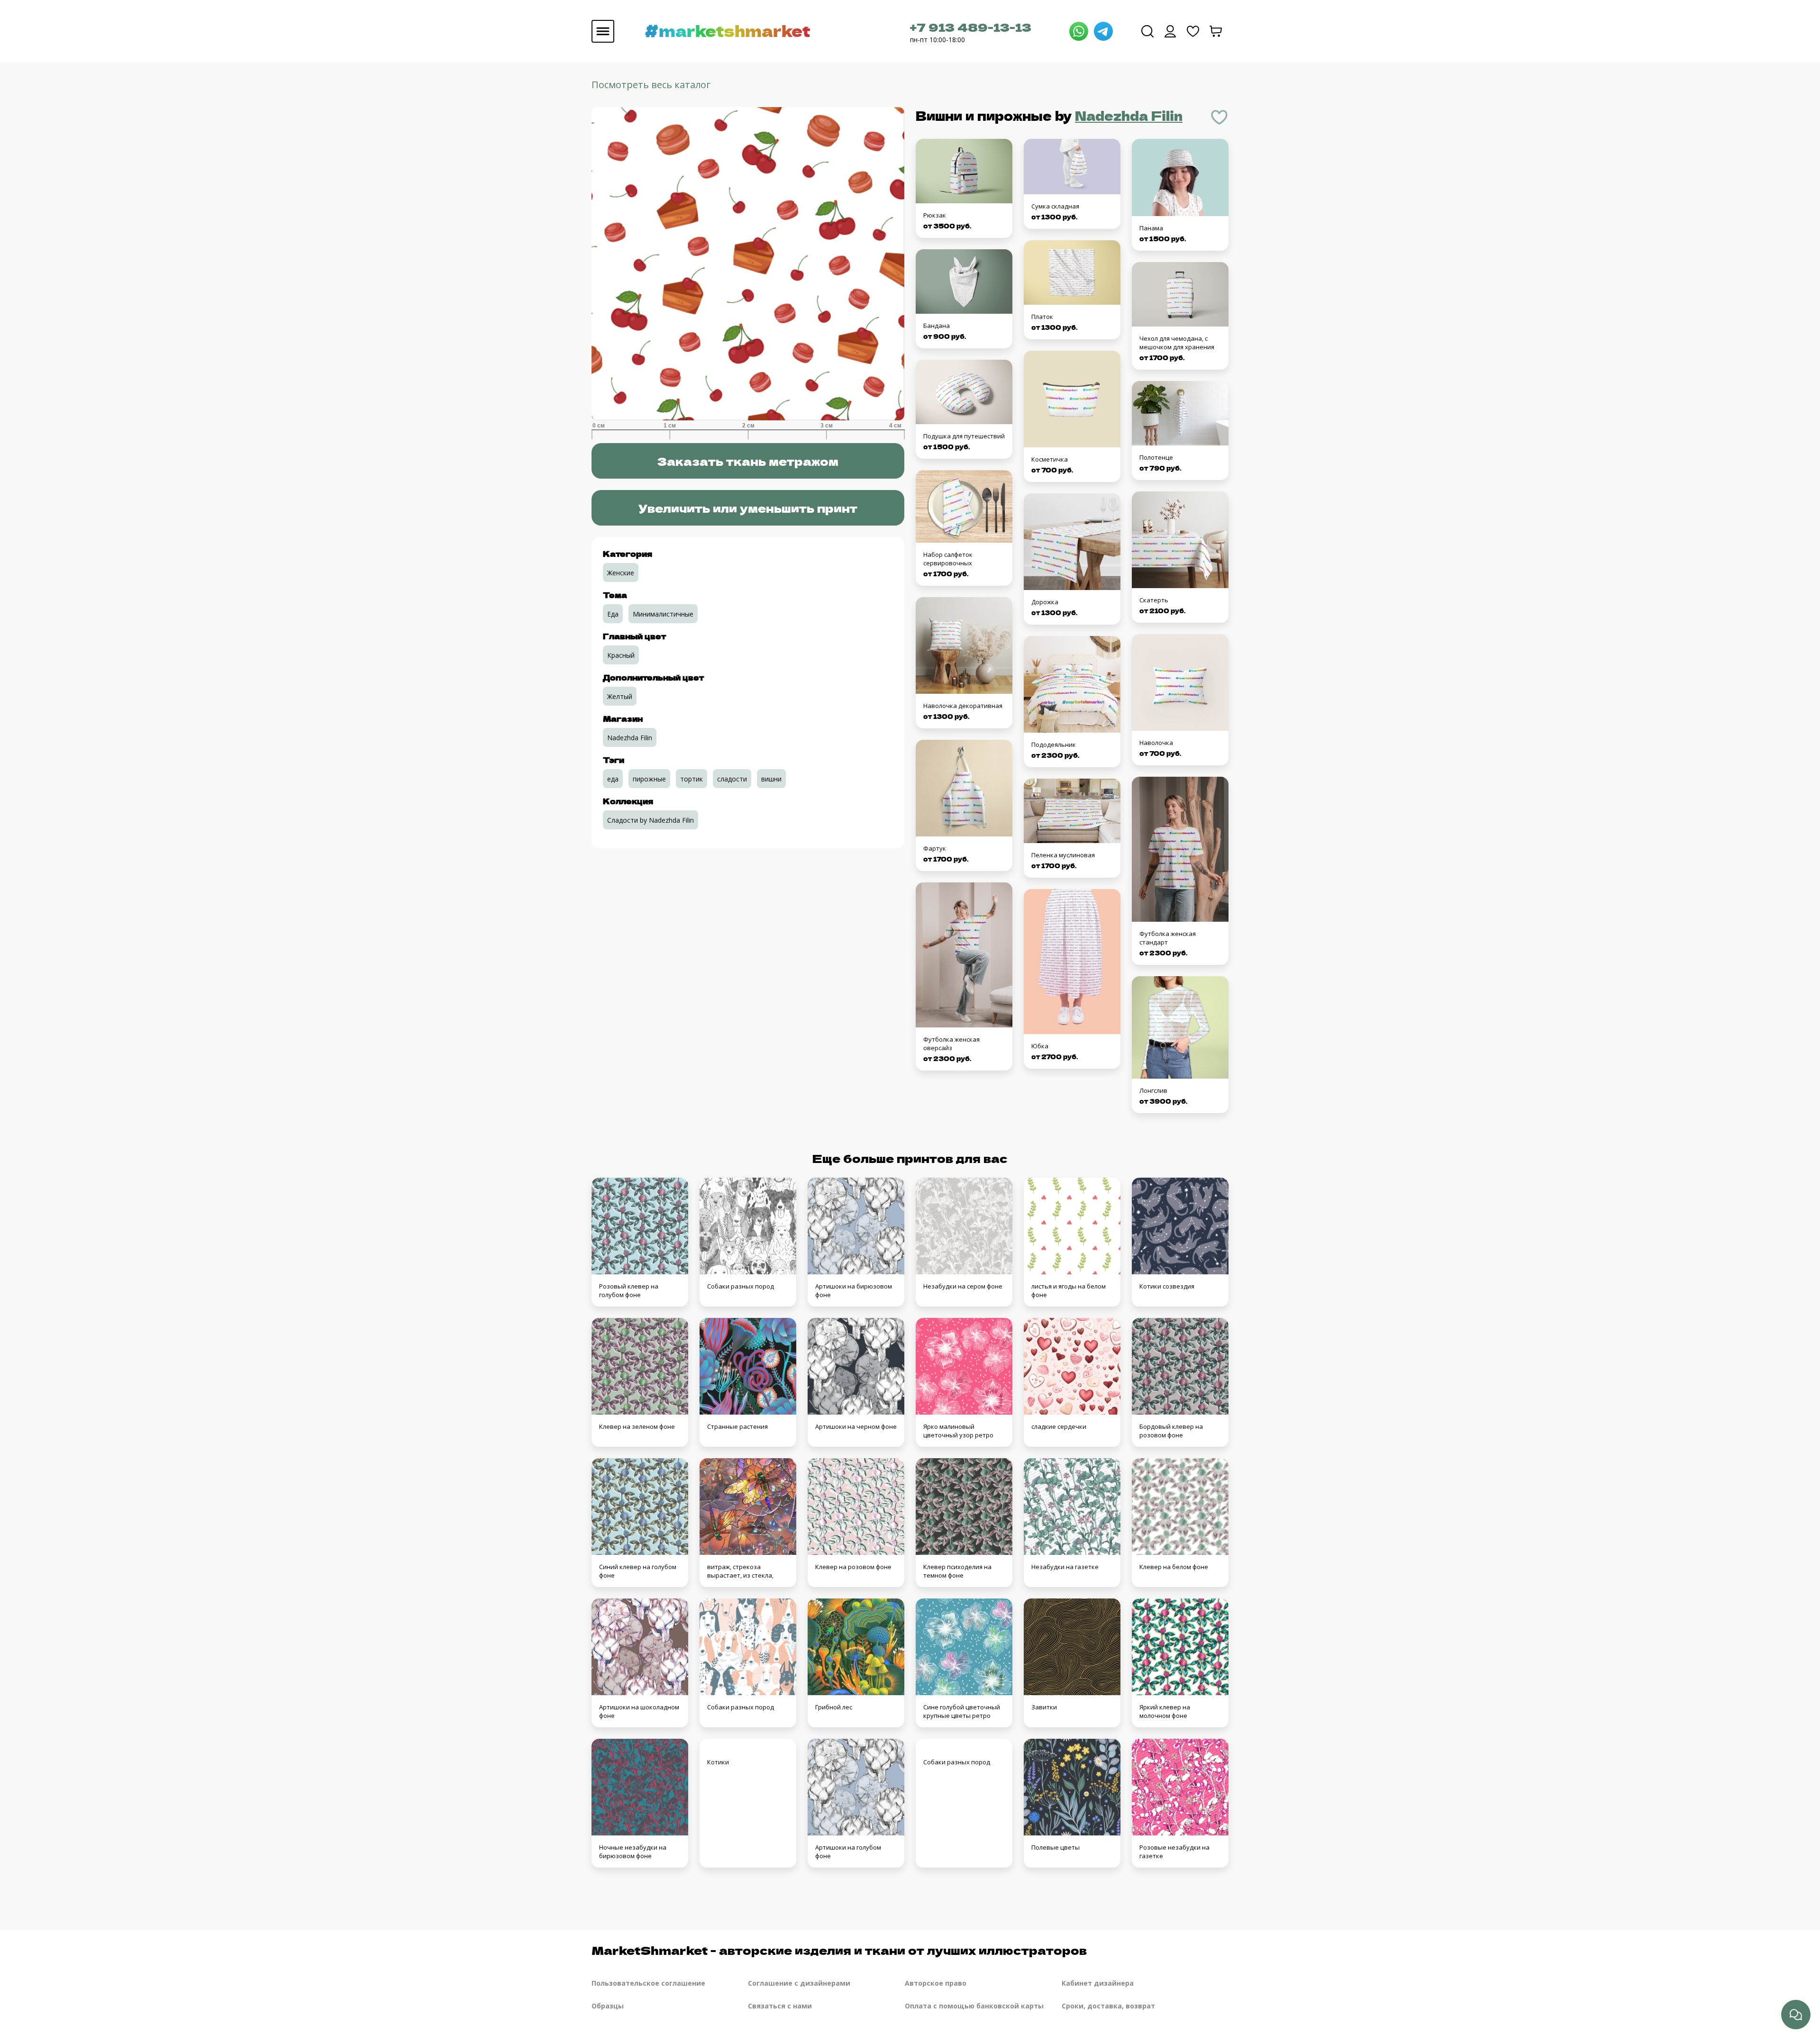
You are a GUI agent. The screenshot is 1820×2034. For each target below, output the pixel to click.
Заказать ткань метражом (748, 461)
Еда (613, 614)
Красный (621, 655)
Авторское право (936, 1983)
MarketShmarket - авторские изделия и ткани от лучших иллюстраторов (839, 1950)
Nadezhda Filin (1129, 115)
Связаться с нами (780, 2006)
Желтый (620, 696)
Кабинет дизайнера (1098, 1983)
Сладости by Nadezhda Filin (651, 820)
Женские (621, 573)
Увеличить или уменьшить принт (748, 508)
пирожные (649, 779)
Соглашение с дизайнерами (799, 1983)
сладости (732, 779)
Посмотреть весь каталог (651, 85)
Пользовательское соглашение (648, 1983)
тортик (692, 779)
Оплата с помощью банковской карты (974, 2006)
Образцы (608, 2006)
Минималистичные (663, 614)
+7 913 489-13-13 (971, 27)
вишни (771, 779)
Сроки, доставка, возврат (1108, 2006)
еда (613, 779)
